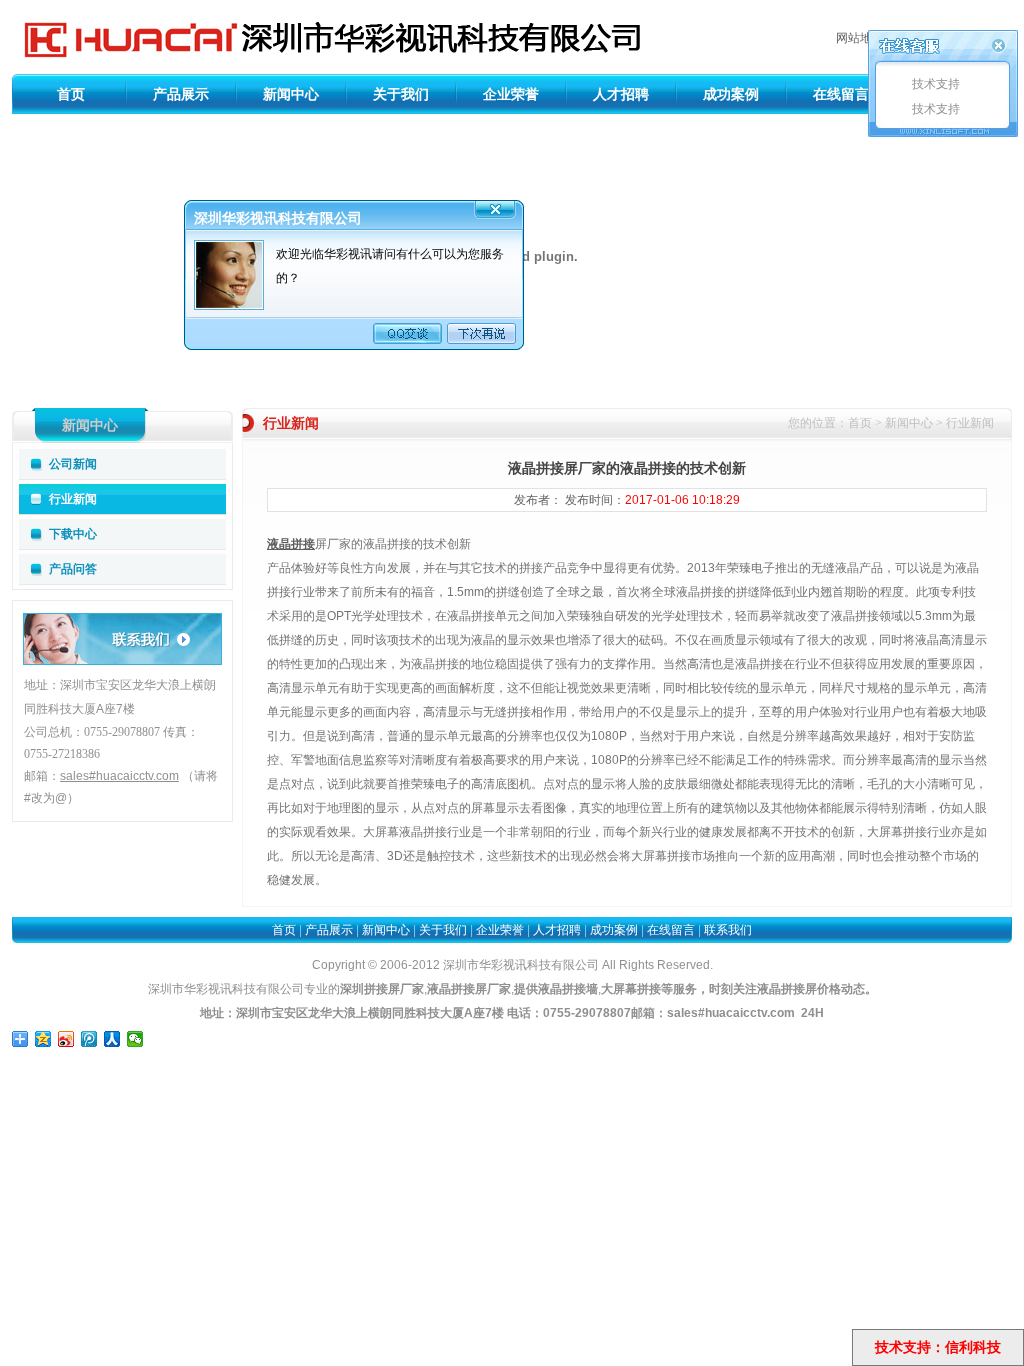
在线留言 (841, 94)
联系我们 (728, 930)
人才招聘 (621, 94)
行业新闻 (73, 499)
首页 (71, 94)
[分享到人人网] (112, 1039)
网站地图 (860, 38)
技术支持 (934, 84)
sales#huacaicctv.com (731, 1013)
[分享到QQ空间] (43, 1039)
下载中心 (73, 534)
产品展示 (181, 94)
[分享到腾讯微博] (89, 1039)
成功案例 (731, 94)
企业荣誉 (511, 94)
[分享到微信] (135, 1039)
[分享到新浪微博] (66, 1039)
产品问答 (73, 569)
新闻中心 (291, 94)
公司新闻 (73, 464)
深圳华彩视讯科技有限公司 (328, 37)
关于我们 (401, 94)
